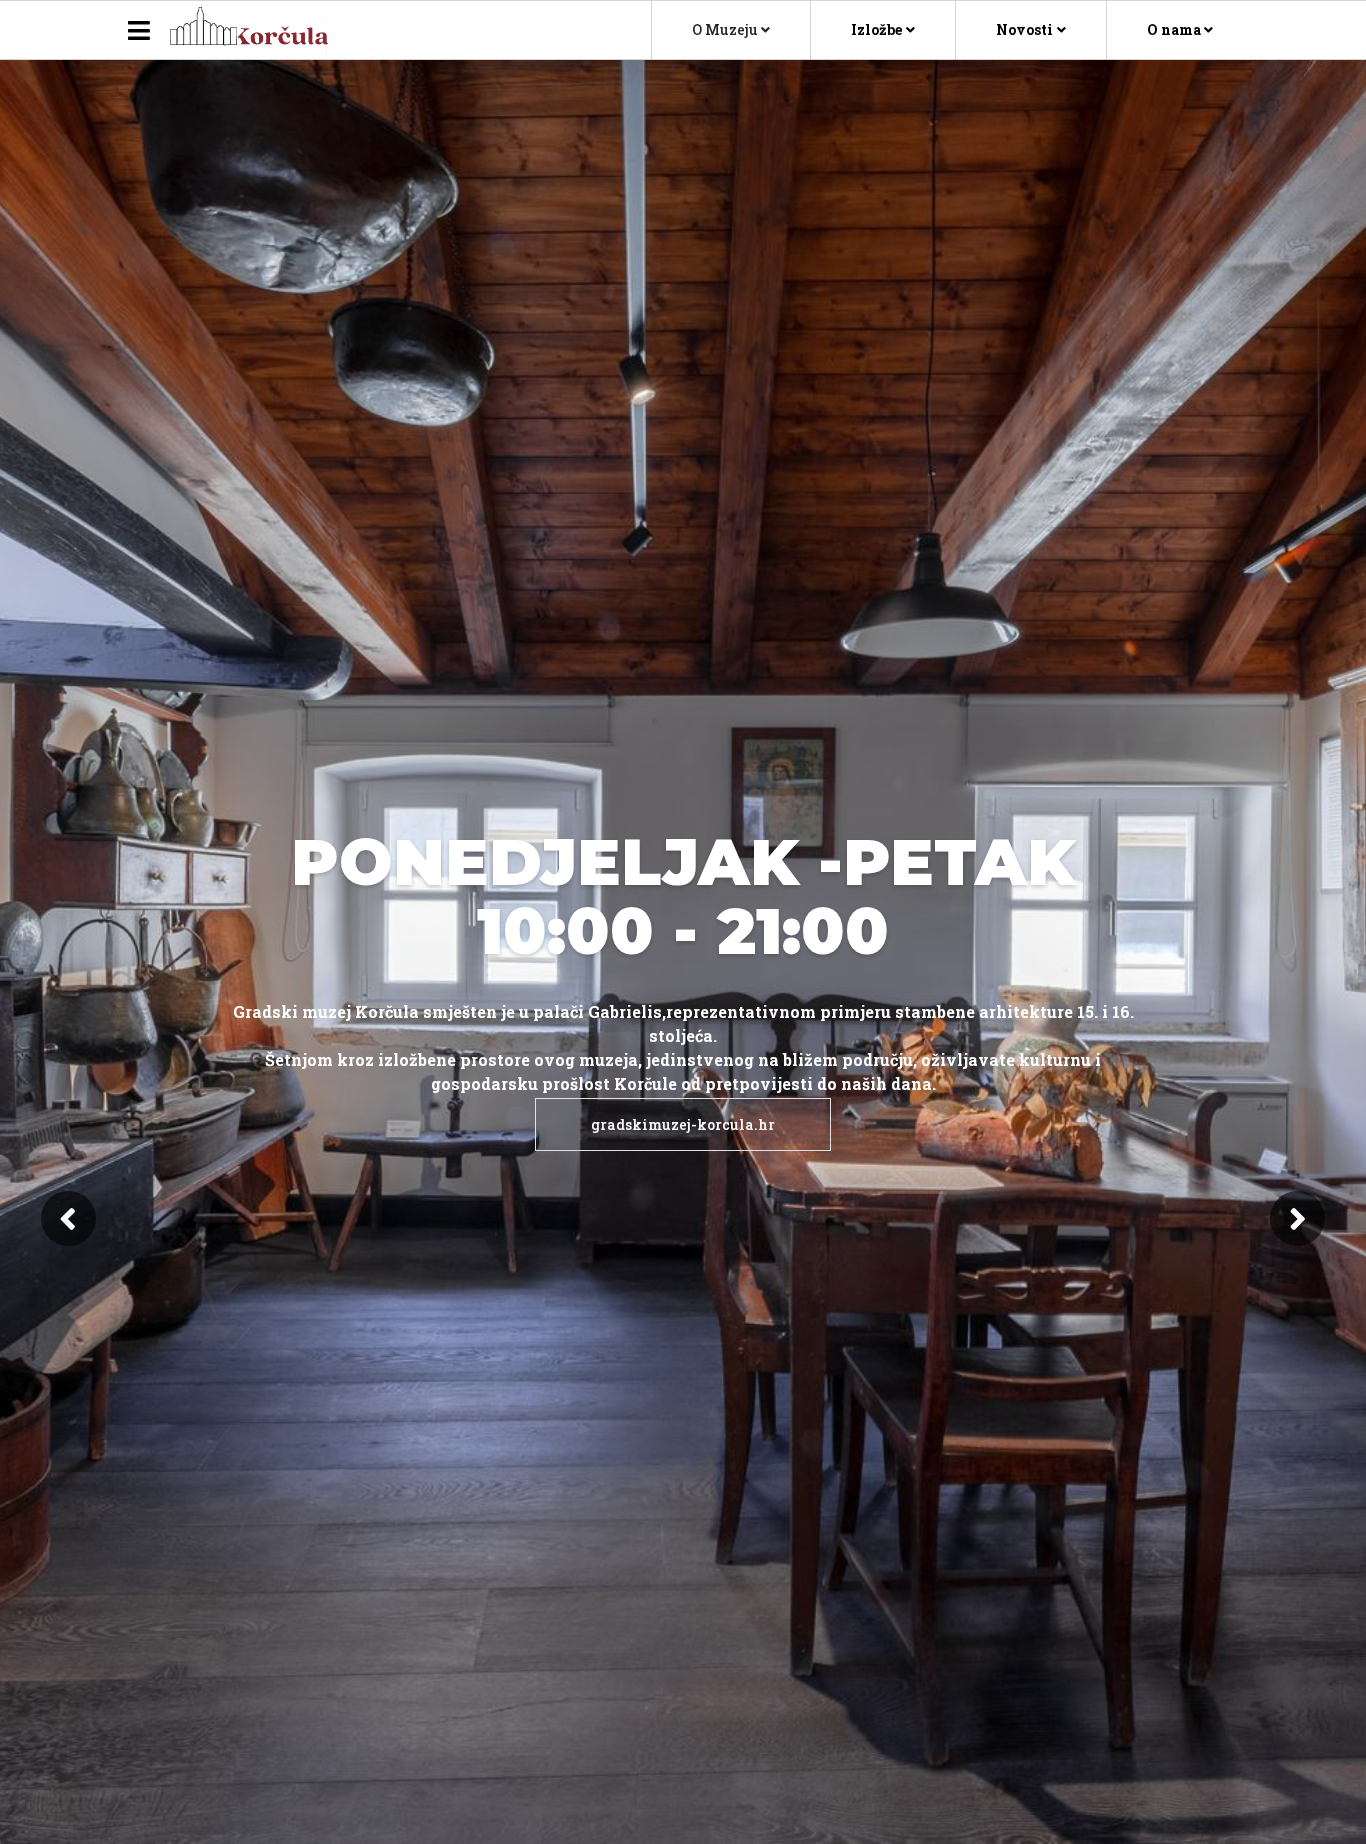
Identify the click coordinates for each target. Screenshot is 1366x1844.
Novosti (1024, 29)
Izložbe (876, 29)
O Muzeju (726, 29)
